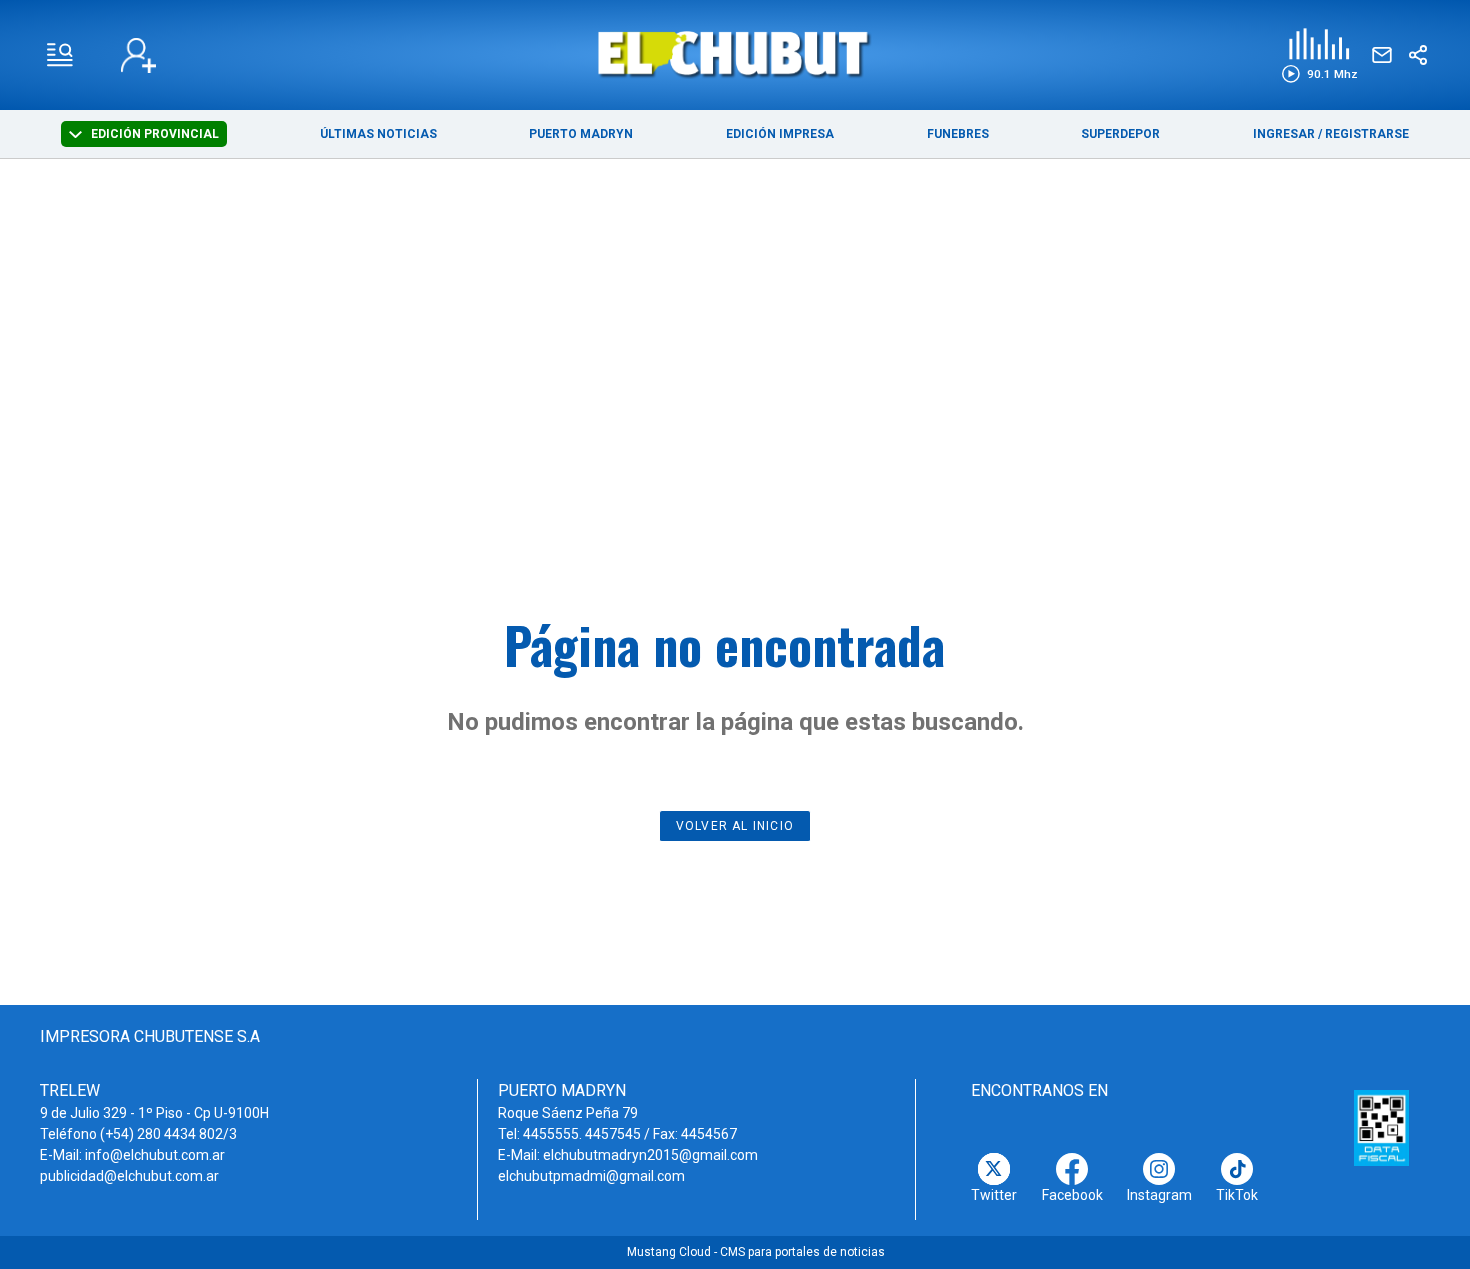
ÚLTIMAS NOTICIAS (378, 134)
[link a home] (735, 53)
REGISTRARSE (1367, 134)
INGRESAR (1284, 134)
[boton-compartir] (1418, 55)
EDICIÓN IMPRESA (780, 134)
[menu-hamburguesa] (60, 55)
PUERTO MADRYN (581, 134)
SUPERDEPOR (1120, 134)
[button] (1319, 55)
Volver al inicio (735, 826)
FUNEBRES (958, 134)
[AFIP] (1382, 1128)
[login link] (138, 55)
